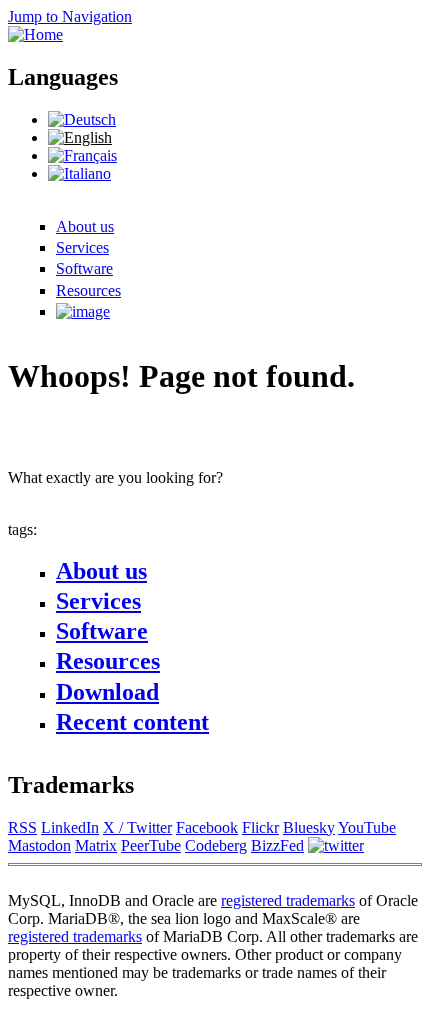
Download (107, 692)
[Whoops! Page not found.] (80, 137)
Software (84, 268)
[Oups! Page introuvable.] (82, 155)
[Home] (35, 34)
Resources (88, 290)
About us (85, 226)
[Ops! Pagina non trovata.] (79, 173)
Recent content (132, 722)
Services (82, 247)
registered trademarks (288, 900)
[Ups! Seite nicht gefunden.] (82, 119)
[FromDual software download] (83, 311)
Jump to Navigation (70, 16)
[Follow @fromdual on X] (336, 845)
